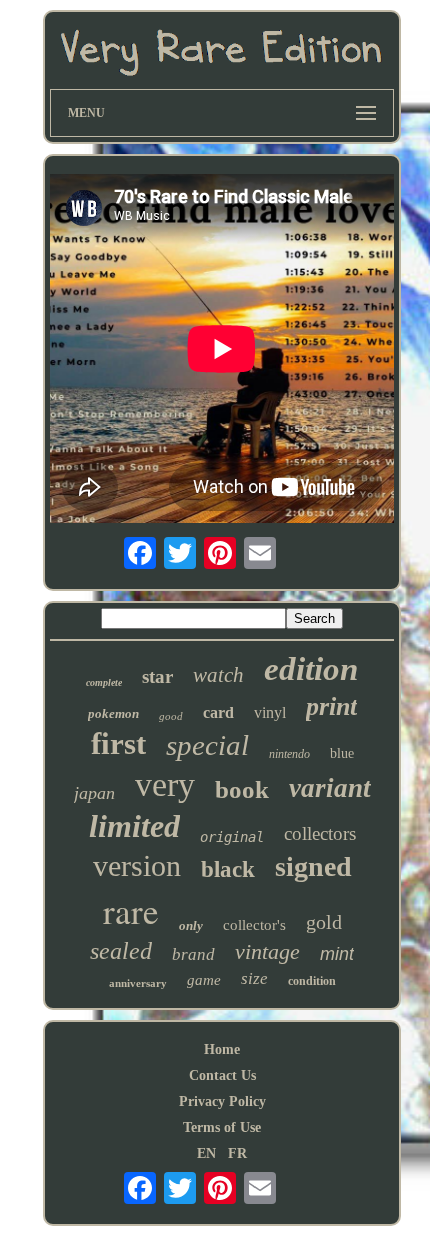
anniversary (138, 983)
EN (206, 1153)
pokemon (113, 713)
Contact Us (222, 1075)
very (165, 784)
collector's (254, 925)
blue (342, 753)
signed (313, 866)
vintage (267, 951)
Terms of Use (222, 1127)
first (118, 743)
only (191, 925)
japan (94, 793)
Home (222, 1049)
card (218, 712)
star (157, 676)
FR (237, 1153)
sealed (121, 951)
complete (104, 682)
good (171, 716)
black (228, 869)
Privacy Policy (222, 1101)
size (254, 978)
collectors (320, 833)
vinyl (270, 712)
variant (330, 788)
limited (134, 826)
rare (131, 910)
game (204, 980)
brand (193, 954)
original (232, 837)
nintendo (289, 754)
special (207, 745)
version (137, 865)
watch (218, 675)
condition (312, 981)
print (331, 706)
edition (311, 669)
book (242, 789)
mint (337, 954)
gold (324, 922)
